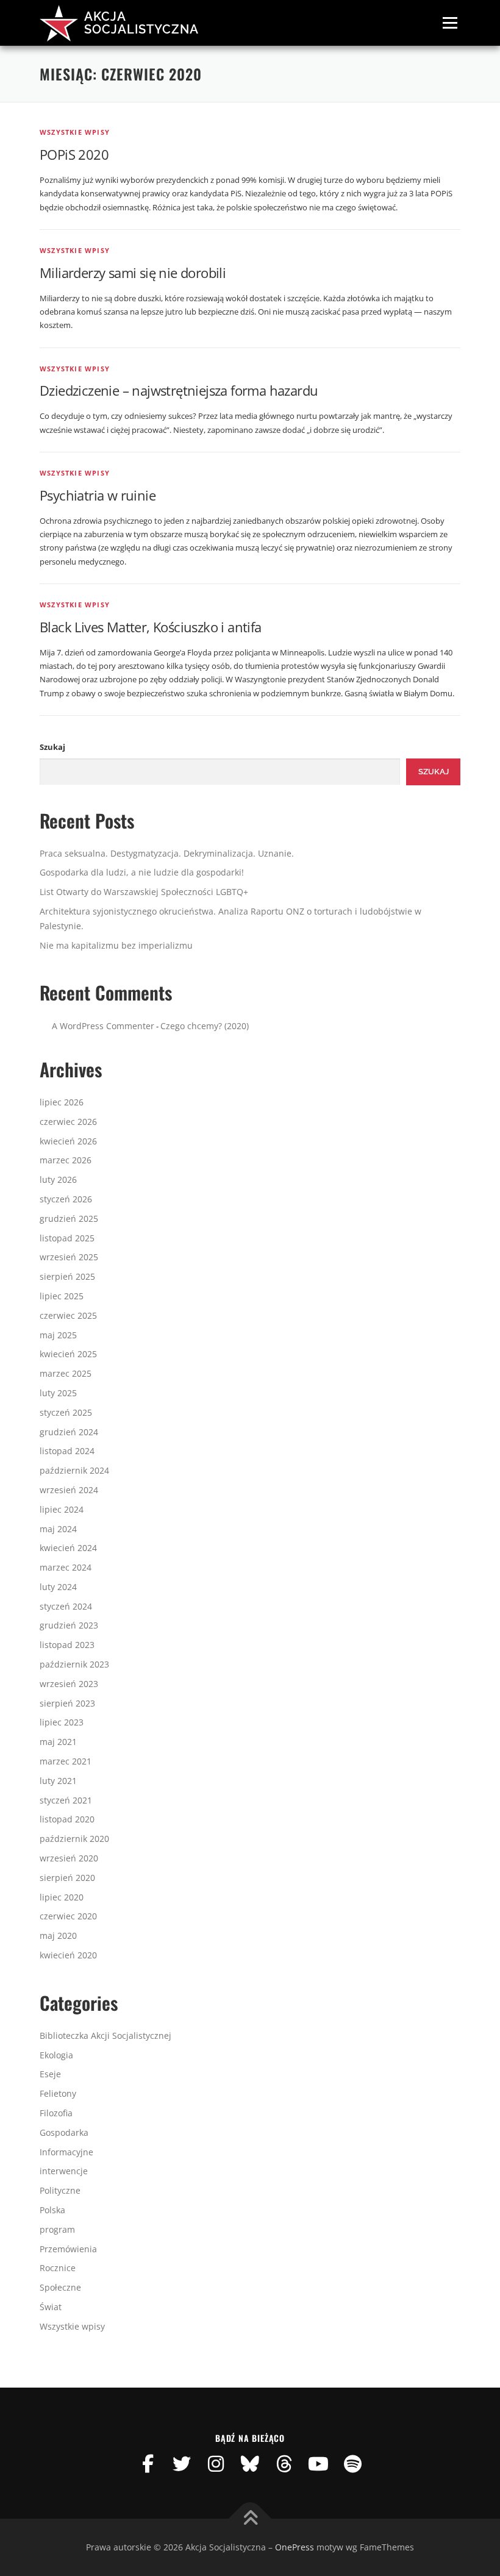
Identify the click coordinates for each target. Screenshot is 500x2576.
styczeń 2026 (66, 1199)
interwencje (64, 2171)
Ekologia (56, 2055)
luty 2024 (58, 1587)
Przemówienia (68, 2249)
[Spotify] (352, 2464)
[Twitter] (182, 2464)
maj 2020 (58, 1936)
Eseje (50, 2074)
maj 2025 (58, 1335)
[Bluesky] (250, 2464)
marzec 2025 (66, 1373)
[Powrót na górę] (250, 2519)
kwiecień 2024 (68, 1548)
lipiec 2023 (62, 1722)
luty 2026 (58, 1179)
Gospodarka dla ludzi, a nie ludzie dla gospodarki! (142, 872)
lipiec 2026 (62, 1102)
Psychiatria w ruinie (98, 495)
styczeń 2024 (66, 1606)
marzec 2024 (66, 1567)
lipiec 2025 (62, 1296)
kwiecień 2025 (68, 1354)
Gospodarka (64, 2132)
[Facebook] (148, 2464)
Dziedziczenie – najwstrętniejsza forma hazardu (179, 390)
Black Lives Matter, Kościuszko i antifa (151, 627)
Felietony (58, 2093)
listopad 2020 (67, 1819)
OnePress (295, 2547)
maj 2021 (58, 1742)
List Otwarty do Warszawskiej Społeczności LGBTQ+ (144, 892)
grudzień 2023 (69, 1625)
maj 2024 (58, 1529)
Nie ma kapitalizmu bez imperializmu (116, 945)
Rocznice (58, 2268)
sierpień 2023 (67, 1703)
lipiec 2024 (62, 1509)
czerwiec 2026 (68, 1122)
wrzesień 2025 (69, 1257)
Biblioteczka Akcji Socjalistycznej (105, 2035)
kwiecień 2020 (68, 1955)
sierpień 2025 (67, 1276)
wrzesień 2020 (69, 1858)
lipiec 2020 (62, 1897)
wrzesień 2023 (69, 1684)
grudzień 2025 (69, 1218)
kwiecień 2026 (68, 1141)
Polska (52, 2210)
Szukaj (52, 747)
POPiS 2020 (74, 154)
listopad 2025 (67, 1238)
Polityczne (60, 2190)
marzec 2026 (66, 1160)
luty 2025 (58, 1393)
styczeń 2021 (66, 1800)
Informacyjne (66, 2152)
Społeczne (60, 2287)
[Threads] (284, 2464)
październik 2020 (74, 1839)
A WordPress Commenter (103, 1026)
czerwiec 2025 (68, 1315)
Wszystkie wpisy (75, 132)
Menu (450, 23)
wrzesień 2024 (69, 1490)
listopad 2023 (67, 1645)
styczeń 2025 (66, 1412)
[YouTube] (318, 2464)
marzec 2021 (66, 1761)
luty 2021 (58, 1781)
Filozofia (56, 2113)
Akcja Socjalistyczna (141, 23)
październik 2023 (74, 1664)
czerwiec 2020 (68, 1916)
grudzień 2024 (69, 1432)
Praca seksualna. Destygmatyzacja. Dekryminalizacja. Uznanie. (167, 853)
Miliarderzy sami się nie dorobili (133, 273)
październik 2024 (74, 1470)
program (57, 2229)
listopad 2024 (67, 1451)
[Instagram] (216, 2464)
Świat (51, 2307)
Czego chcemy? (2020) (205, 1026)
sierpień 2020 (67, 1878)
